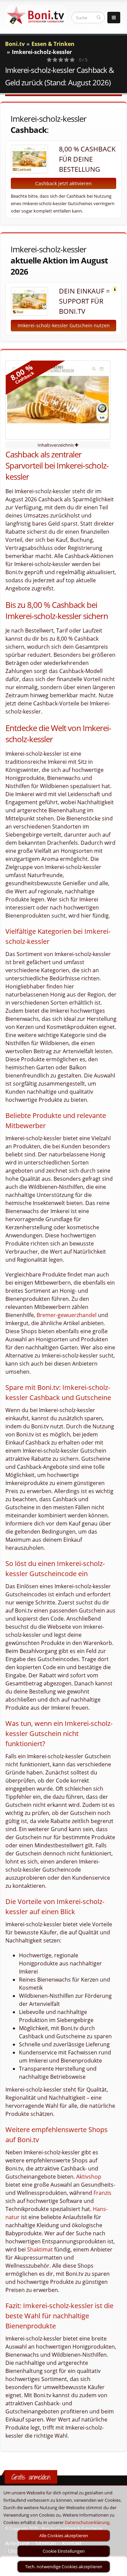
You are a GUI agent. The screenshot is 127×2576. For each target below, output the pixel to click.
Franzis (102, 2193)
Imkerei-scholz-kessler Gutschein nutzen (64, 325)
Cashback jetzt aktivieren (63, 183)
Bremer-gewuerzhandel (67, 1315)
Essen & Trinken (53, 44)
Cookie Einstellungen (64, 2551)
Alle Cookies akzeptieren (64, 2536)
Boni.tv (15, 44)
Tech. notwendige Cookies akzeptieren (64, 2567)
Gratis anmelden (31, 2477)
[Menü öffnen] (114, 18)
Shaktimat (40, 2249)
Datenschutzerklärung (87, 2522)
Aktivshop (89, 2177)
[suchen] (99, 17)
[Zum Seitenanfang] (115, 2568)
